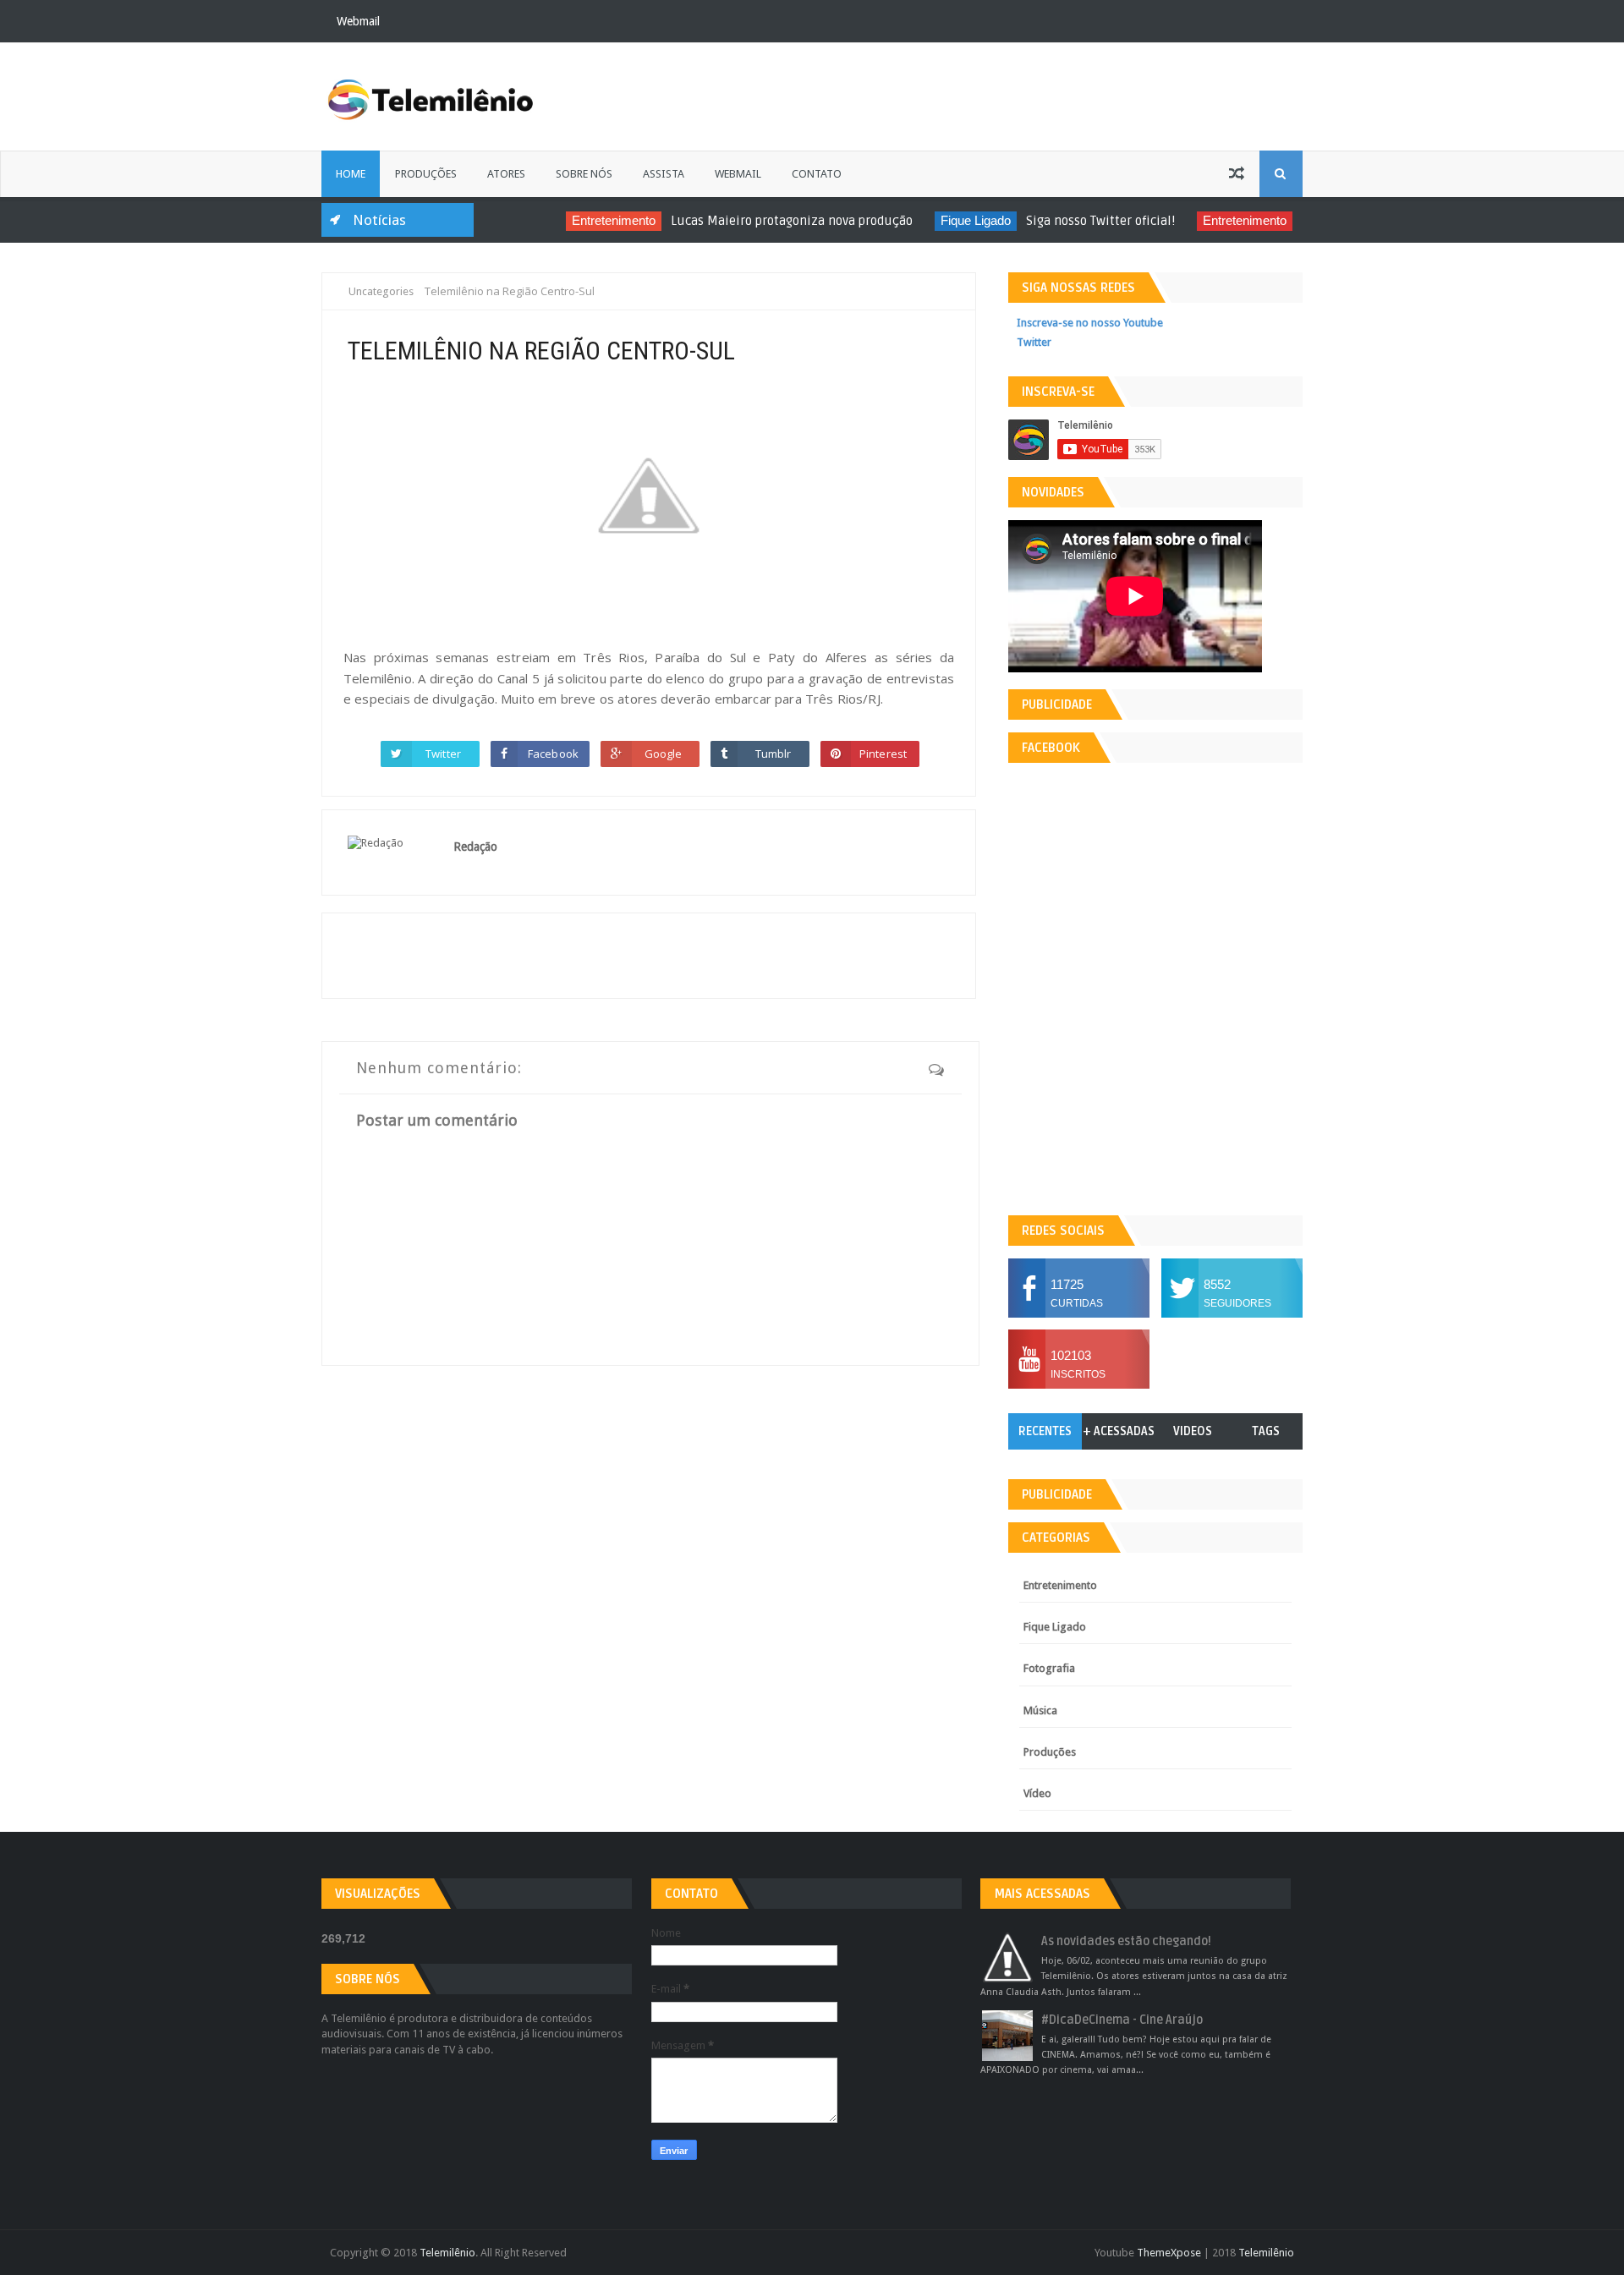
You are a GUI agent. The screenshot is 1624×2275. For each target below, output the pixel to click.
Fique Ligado (952, 220)
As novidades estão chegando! (1126, 1941)
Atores (506, 174)
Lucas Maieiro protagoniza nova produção (768, 221)
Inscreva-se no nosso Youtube (1090, 323)
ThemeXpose (1169, 2253)
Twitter (443, 754)
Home (351, 174)
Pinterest (883, 754)
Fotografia (1049, 1668)
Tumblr (774, 754)
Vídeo (1037, 1793)
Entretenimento (590, 220)
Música (1040, 1710)
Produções (426, 174)
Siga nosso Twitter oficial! (1077, 221)
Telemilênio (447, 2253)
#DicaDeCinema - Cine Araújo (1122, 2020)
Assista (664, 174)
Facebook (553, 754)
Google (664, 754)
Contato (817, 174)
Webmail (358, 21)
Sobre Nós (584, 174)
